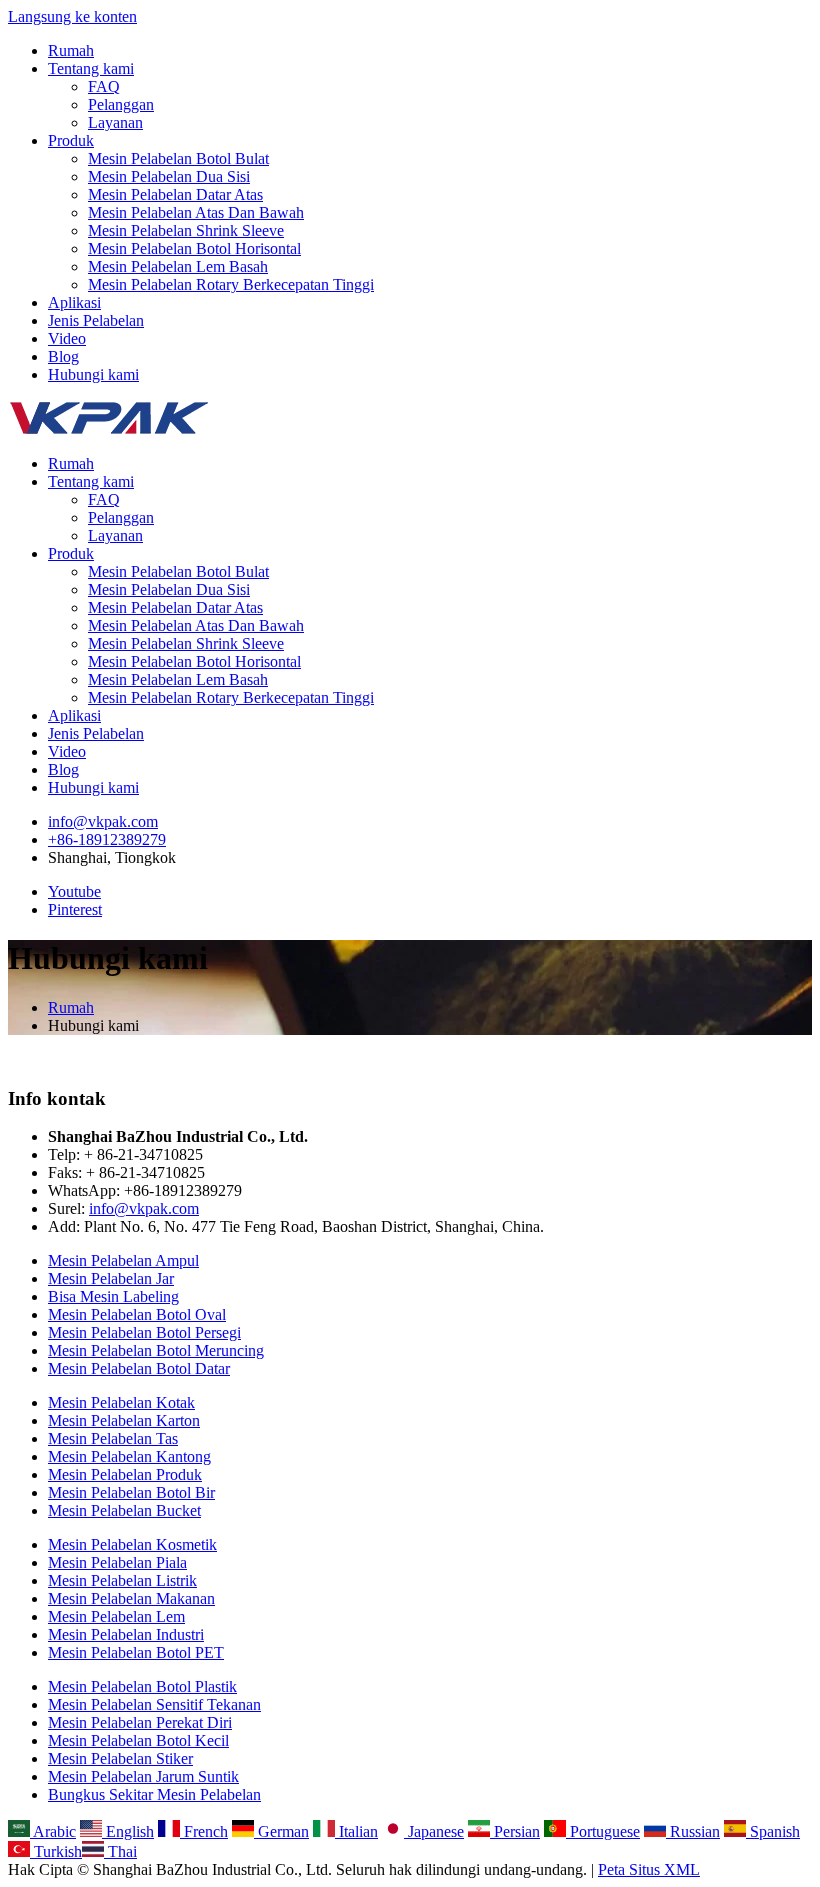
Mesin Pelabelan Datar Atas (175, 194)
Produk (71, 140)
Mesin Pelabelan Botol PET (136, 1652)
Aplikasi (74, 302)
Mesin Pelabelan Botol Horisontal (194, 248)
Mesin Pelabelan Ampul (123, 1260)
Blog (63, 356)
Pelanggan (121, 104)
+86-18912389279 (107, 839)
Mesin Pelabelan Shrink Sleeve (186, 230)
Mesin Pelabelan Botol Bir (131, 1492)
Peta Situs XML (649, 1869)
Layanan (115, 122)
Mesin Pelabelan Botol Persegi (144, 1332)
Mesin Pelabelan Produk (125, 1474)
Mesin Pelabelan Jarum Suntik (143, 1776)
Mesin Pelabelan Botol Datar (139, 1368)
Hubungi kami (93, 374)
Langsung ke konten (72, 16)
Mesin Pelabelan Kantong (129, 1456)
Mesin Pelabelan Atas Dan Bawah (196, 212)
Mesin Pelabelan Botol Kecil (138, 1740)
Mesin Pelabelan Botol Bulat (178, 158)
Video (67, 338)
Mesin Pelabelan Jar (111, 1278)
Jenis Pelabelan (96, 320)
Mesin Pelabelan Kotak (121, 1402)
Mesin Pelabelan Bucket (124, 1510)
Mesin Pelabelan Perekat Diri (140, 1722)
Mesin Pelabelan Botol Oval (137, 1314)
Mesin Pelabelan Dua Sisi (169, 176)
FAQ (104, 86)
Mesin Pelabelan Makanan (131, 1598)
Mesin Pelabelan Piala (117, 1562)
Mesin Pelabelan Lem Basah (178, 266)
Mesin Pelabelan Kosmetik (132, 1544)
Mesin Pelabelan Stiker (120, 1758)
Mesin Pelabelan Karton (124, 1420)
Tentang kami (91, 68)
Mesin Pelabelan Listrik (122, 1580)
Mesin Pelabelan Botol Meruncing (156, 1350)
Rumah (71, 50)
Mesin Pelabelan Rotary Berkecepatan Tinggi (231, 284)
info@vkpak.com (103, 821)
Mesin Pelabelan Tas (113, 1438)
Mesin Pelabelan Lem (116, 1616)
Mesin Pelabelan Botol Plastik (142, 1686)
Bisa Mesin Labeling (113, 1296)
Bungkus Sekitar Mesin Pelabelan (154, 1794)
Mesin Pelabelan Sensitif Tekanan (154, 1704)
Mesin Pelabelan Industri (126, 1634)
